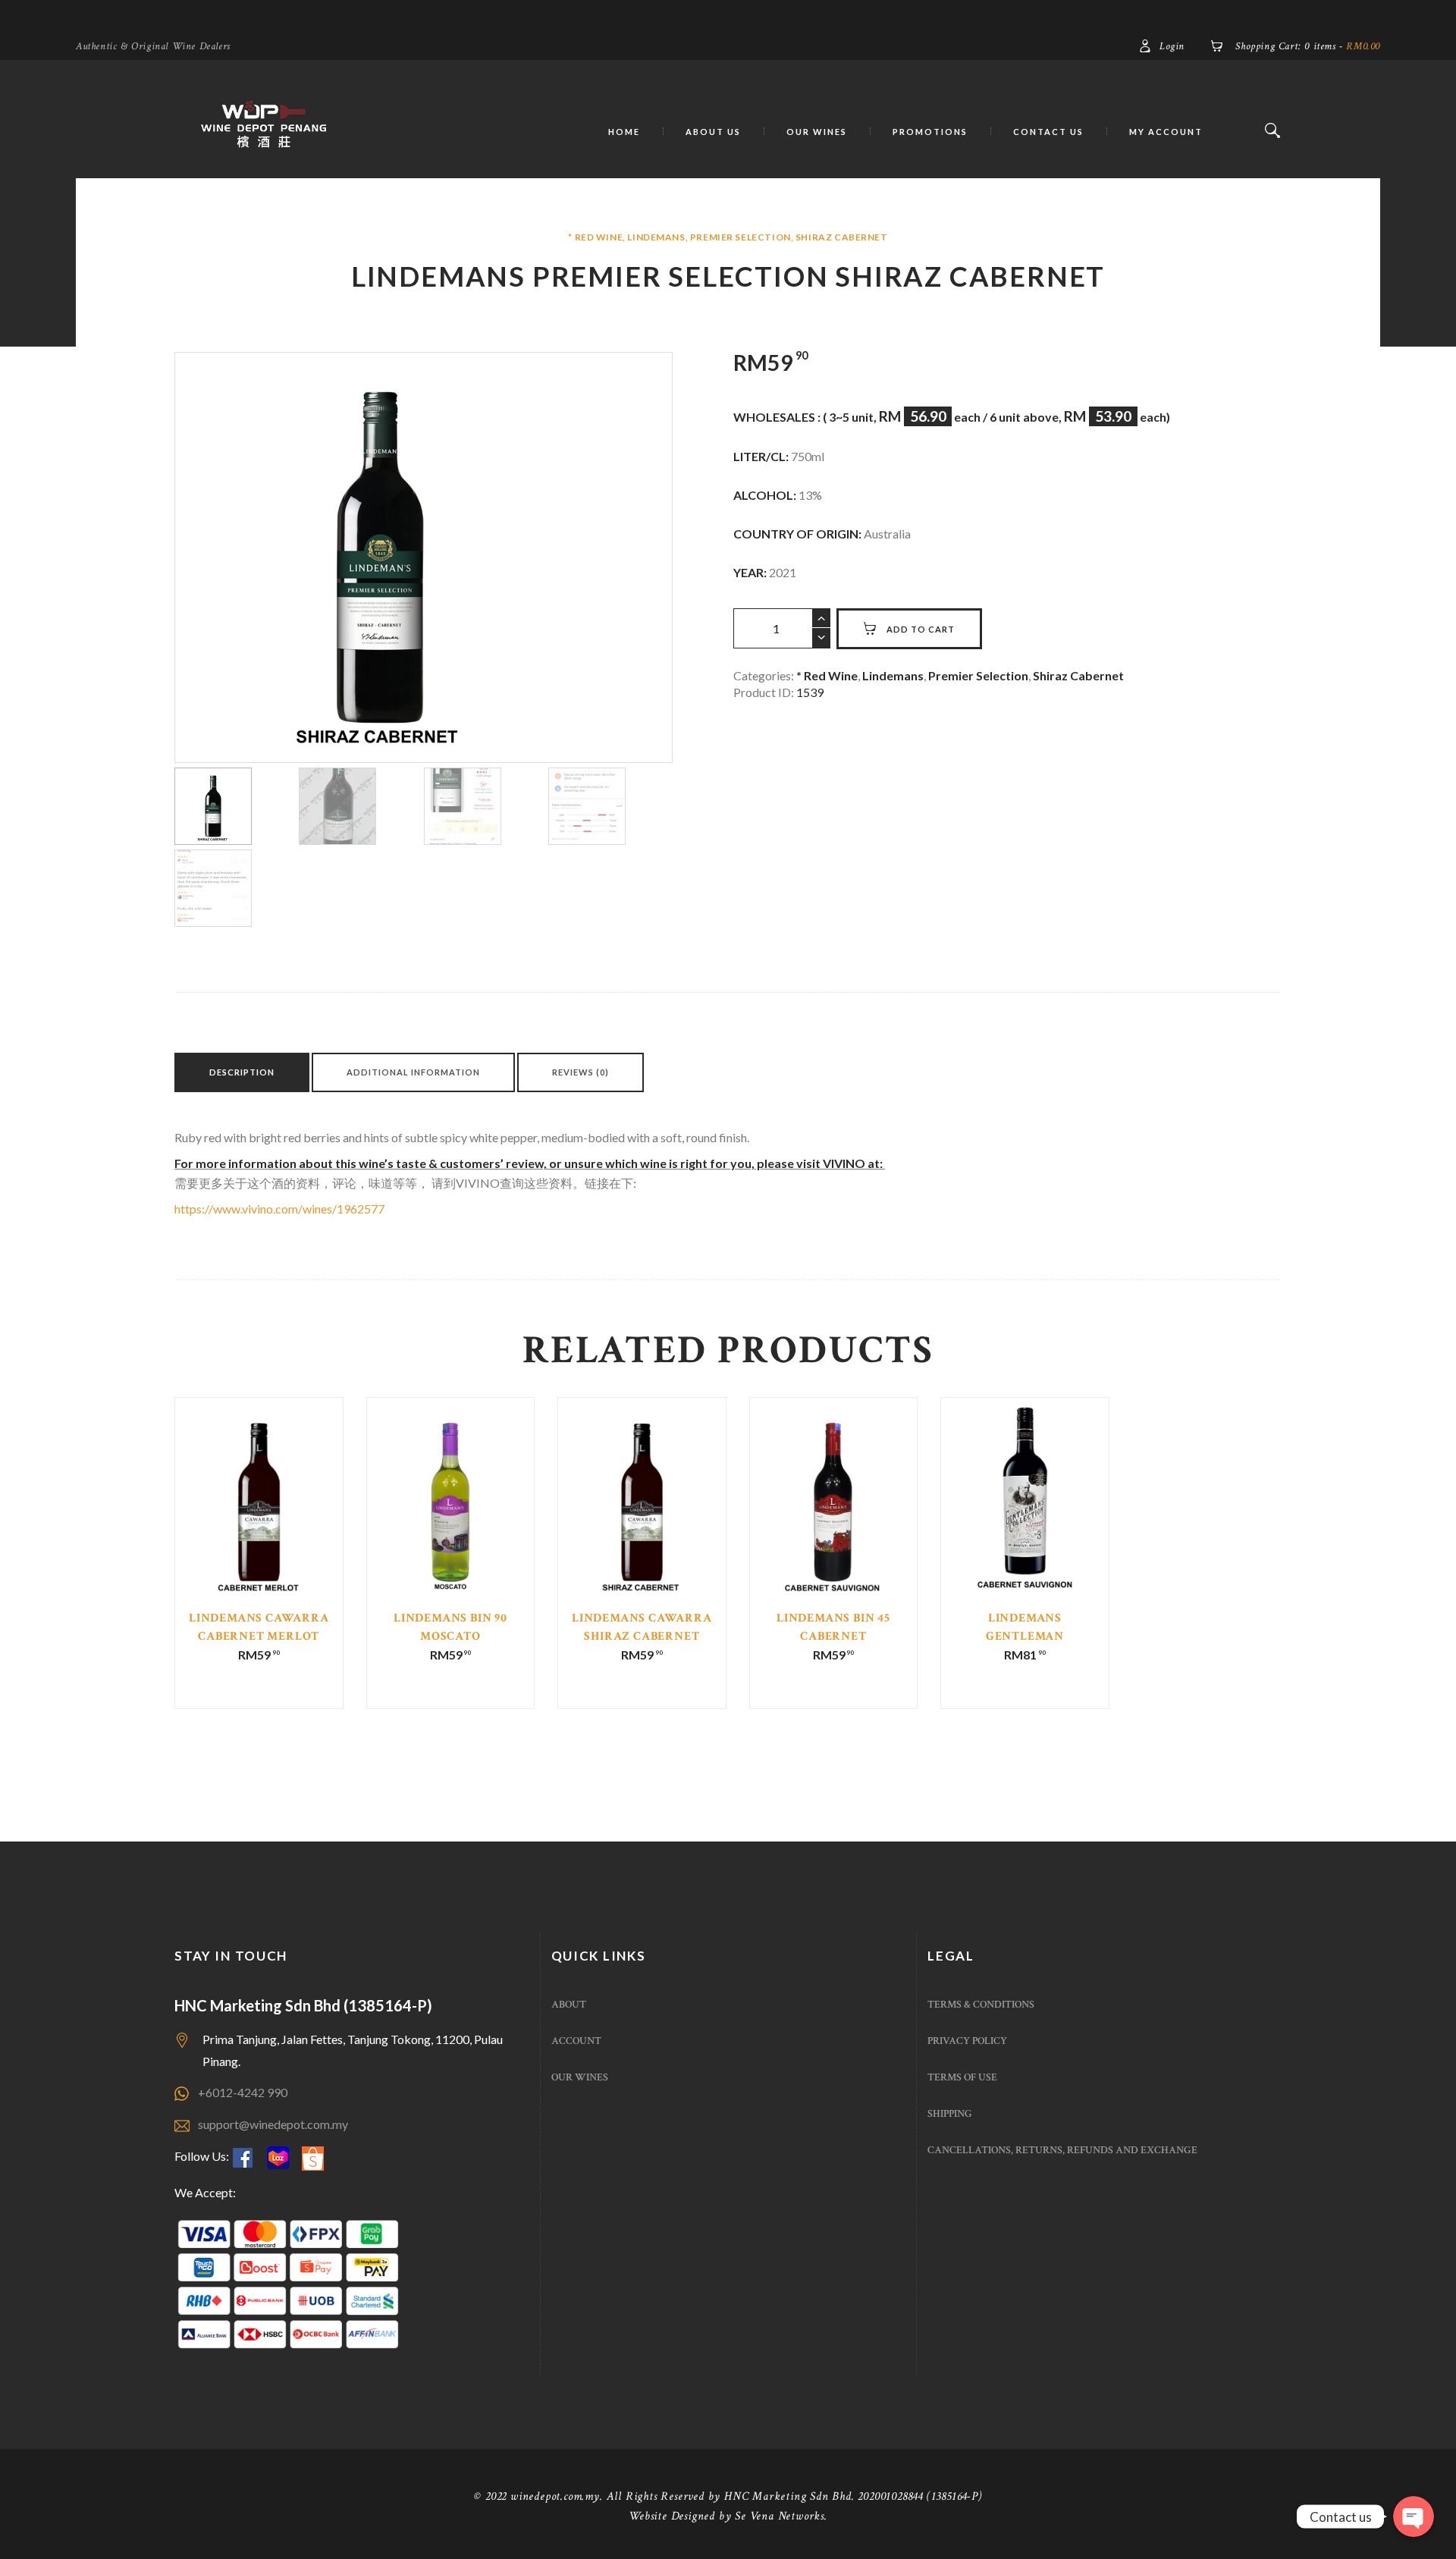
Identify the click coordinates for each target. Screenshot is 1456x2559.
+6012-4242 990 (243, 2092)
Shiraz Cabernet (842, 237)
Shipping (950, 2114)
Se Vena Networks (780, 2516)
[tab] (242, 1072)
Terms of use (962, 2077)
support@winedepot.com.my (273, 2124)
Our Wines (580, 2077)
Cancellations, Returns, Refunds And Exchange (1062, 2150)
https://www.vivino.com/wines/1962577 (279, 1209)
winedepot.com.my (555, 2496)
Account (576, 2041)
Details (259, 1523)
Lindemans (656, 237)
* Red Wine (595, 237)
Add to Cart (260, 1534)
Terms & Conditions (981, 2005)
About (569, 2005)
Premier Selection (741, 237)
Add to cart (921, 629)
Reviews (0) (581, 1072)
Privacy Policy (967, 2041)
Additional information (413, 1072)
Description (242, 1072)
